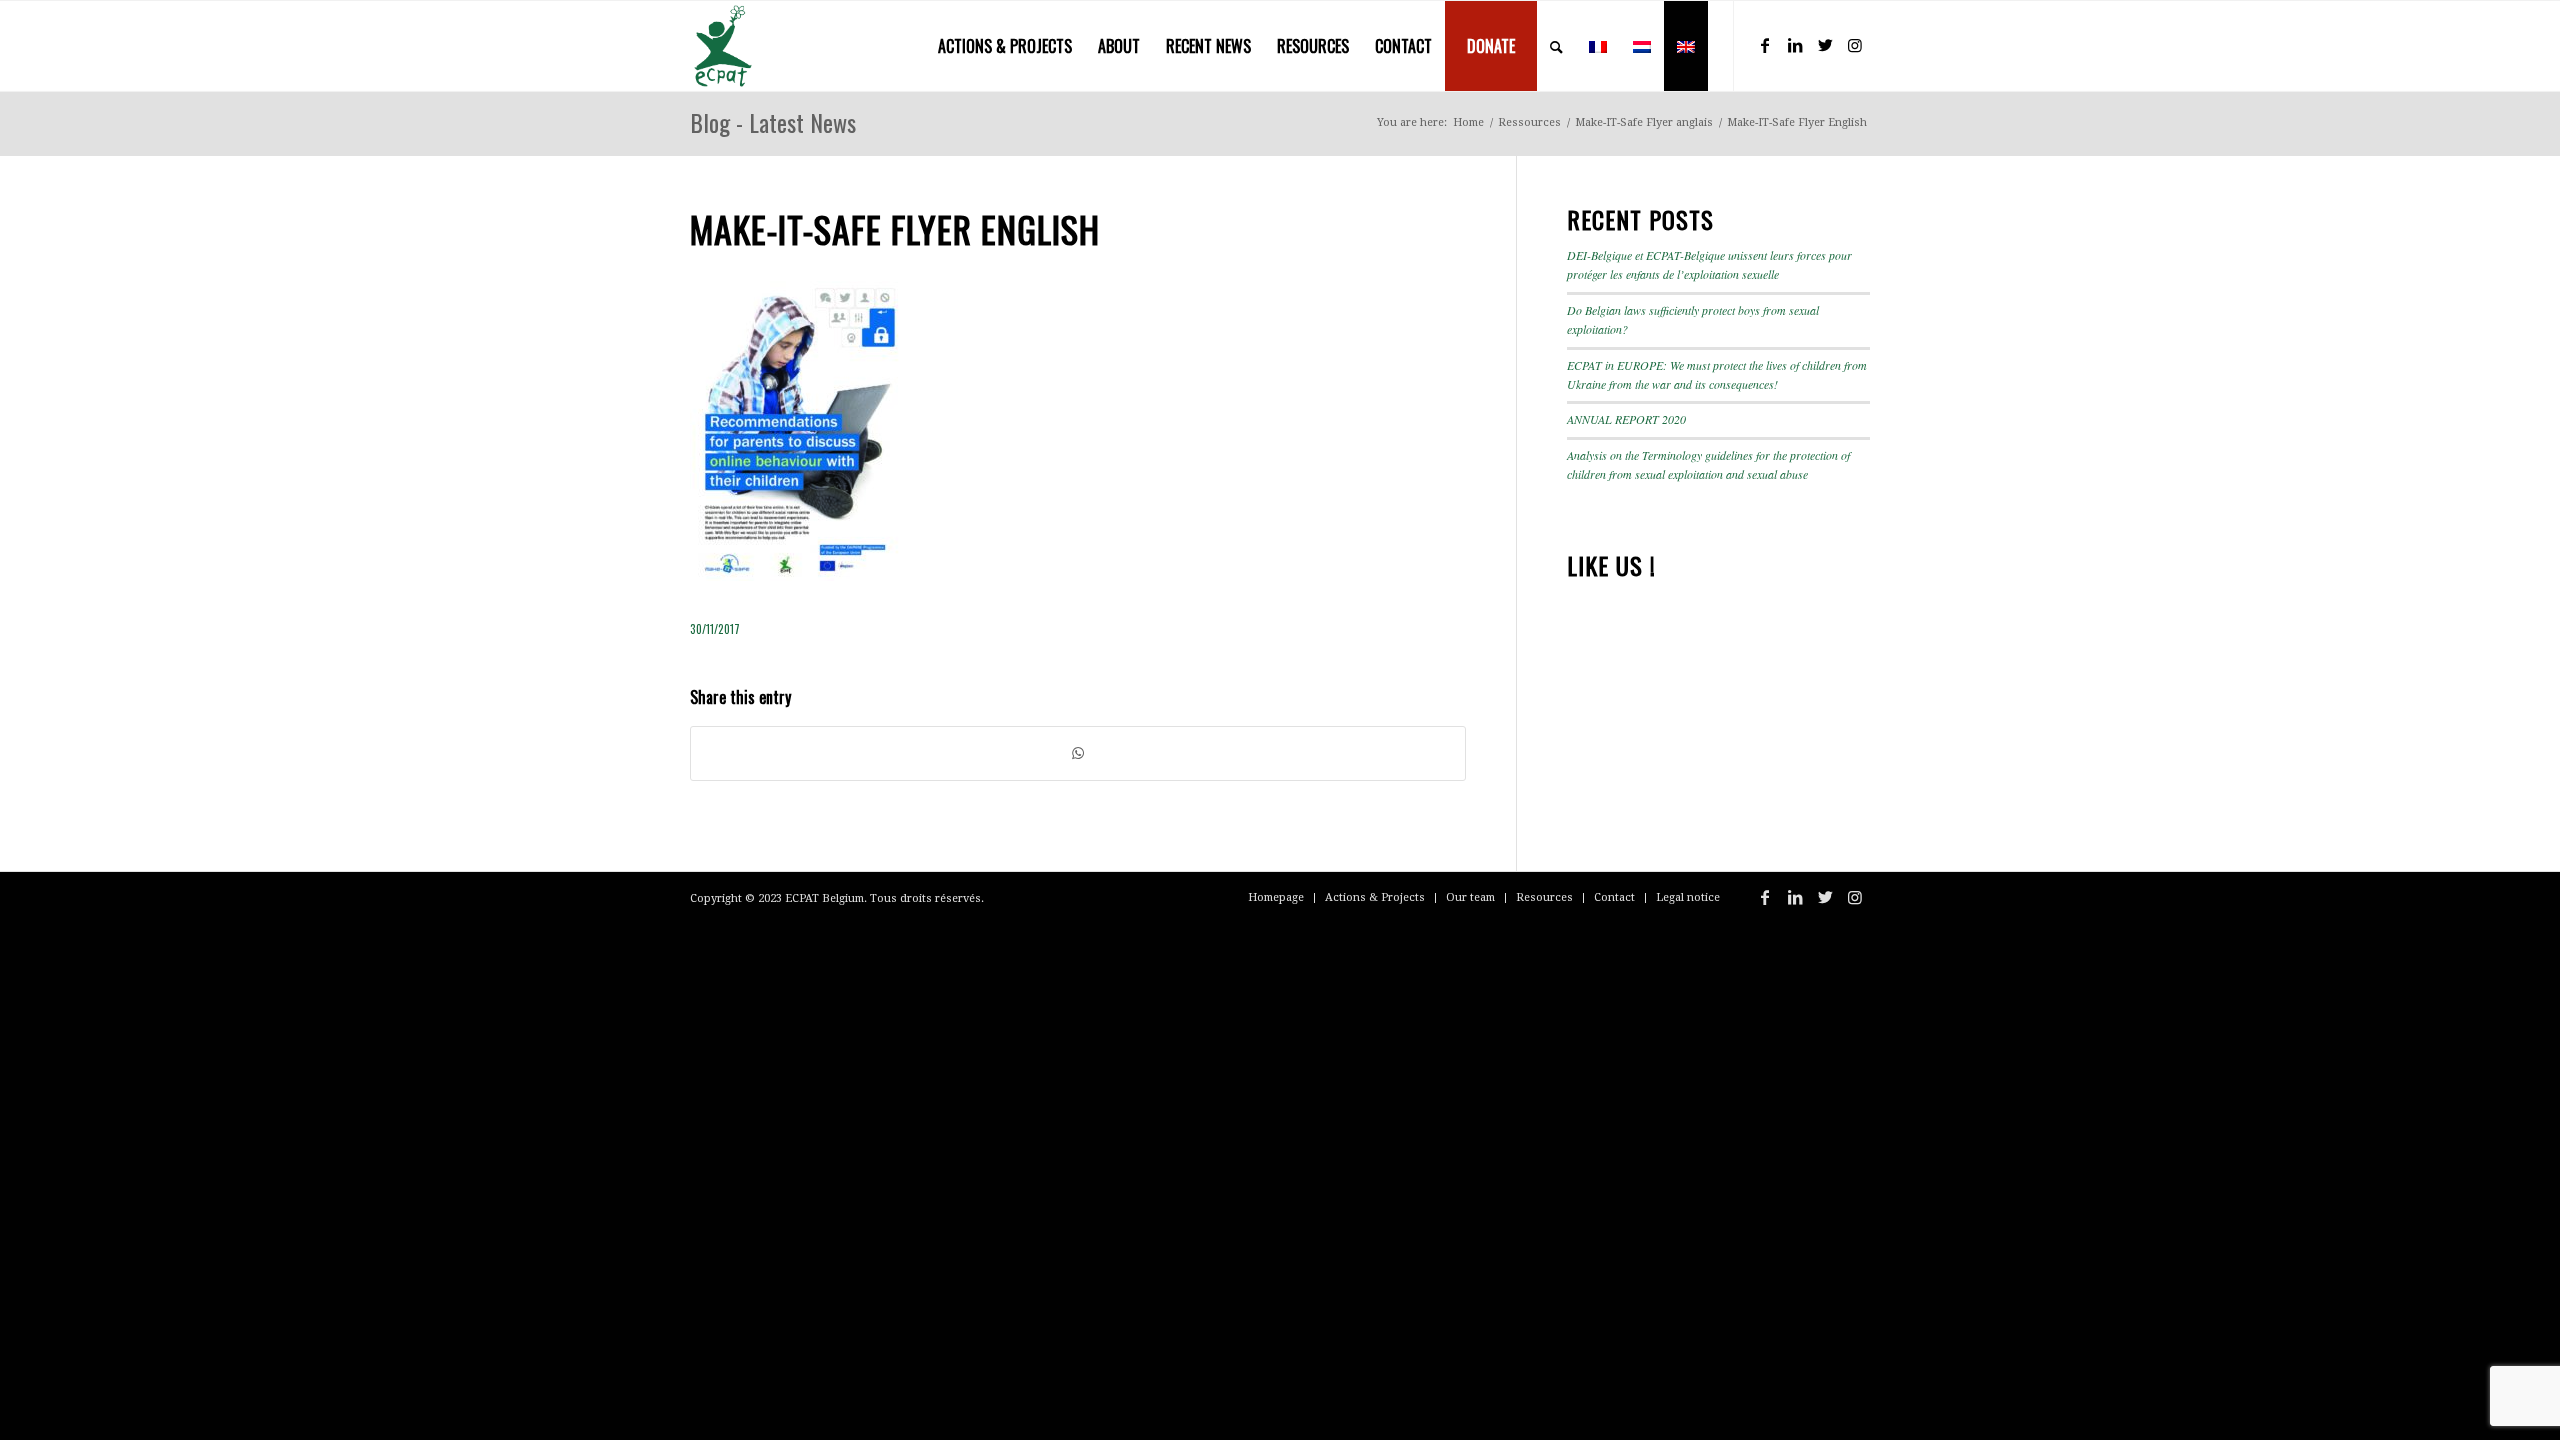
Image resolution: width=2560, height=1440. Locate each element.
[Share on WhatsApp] (1078, 753)
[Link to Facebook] (1765, 45)
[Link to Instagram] (1855, 45)
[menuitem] (1005, 46)
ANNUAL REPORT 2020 (1626, 419)
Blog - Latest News (773, 122)
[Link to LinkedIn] (1795, 45)
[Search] (1556, 46)
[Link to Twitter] (1825, 45)
